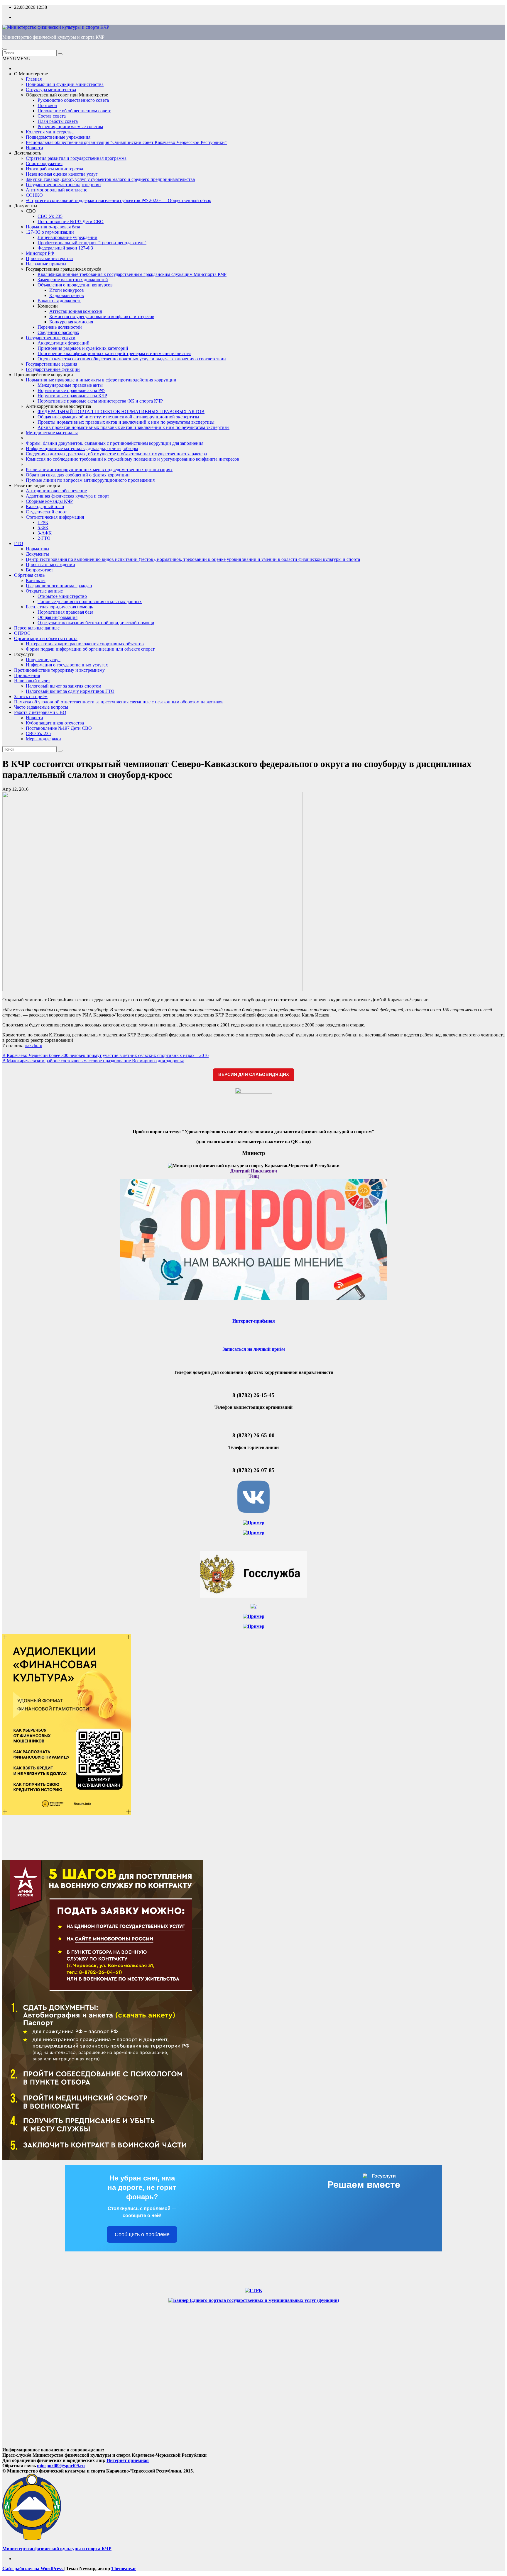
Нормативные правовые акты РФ (71, 390)
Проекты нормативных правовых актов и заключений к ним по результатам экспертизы (126, 422)
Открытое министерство (62, 596)
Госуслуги (24, 654)
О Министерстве (31, 74)
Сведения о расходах (58, 332)
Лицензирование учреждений (67, 237)
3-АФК (45, 533)
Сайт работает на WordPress (33, 2569)
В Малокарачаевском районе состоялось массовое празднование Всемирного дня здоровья (93, 1061)
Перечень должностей (60, 327)
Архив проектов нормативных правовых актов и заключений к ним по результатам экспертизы (133, 427)
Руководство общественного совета (73, 100)
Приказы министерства (49, 258)
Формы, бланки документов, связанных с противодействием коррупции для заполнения (115, 443)
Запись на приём (31, 696)
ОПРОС (22, 633)
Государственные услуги (51, 338)
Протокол (47, 105)
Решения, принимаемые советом (70, 127)
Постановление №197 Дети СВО (71, 222)
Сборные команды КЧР (49, 501)
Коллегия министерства (50, 132)
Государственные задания (51, 364)
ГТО (19, 543)
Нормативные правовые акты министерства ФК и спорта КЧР (100, 401)
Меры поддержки (43, 739)
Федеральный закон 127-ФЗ (65, 248)
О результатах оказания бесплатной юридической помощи (96, 623)
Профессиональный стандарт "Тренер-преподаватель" (92, 243)
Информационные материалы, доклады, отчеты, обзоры (82, 448)
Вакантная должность (59, 301)
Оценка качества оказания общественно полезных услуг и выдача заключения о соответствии (132, 359)
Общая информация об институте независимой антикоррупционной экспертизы (118, 417)
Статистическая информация (55, 517)
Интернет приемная (128, 2460)
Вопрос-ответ (39, 570)
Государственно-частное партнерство (63, 185)
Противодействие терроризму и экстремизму (59, 670)
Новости (34, 148)
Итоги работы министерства (54, 169)
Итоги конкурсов (67, 290)
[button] (16, 58)
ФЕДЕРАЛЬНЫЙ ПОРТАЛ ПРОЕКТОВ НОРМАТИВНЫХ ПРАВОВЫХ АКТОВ (121, 411)
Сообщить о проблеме (142, 2234)
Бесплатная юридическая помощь (59, 607)
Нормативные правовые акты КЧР (72, 396)
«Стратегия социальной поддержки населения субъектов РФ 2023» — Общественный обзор (119, 200)
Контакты (36, 580)
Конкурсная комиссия (71, 322)
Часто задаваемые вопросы (41, 707)
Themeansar (124, 2569)
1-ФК (43, 522)
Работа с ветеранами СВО (40, 712)
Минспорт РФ (40, 253)
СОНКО (34, 195)
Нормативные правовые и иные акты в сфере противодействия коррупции (101, 380)
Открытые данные (44, 591)
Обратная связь (29, 575)
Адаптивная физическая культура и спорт (67, 496)
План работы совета (58, 121)
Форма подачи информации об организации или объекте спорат (90, 649)
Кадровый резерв (67, 295)
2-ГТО (44, 538)
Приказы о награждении (50, 565)
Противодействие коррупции (44, 375)
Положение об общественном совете (74, 111)
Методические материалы (52, 433)
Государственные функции (53, 369)
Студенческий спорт (46, 512)
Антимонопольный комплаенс (56, 190)
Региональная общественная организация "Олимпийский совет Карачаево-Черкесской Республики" (126, 142)
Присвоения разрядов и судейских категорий (83, 348)
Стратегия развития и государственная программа (76, 158)
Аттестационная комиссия (76, 311)
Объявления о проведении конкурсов (75, 285)
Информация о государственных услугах (67, 665)
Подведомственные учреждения (58, 137)
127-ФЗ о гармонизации (50, 232)
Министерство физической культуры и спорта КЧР (53, 37)
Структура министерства (51, 90)
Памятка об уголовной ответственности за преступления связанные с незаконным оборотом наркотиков (119, 702)
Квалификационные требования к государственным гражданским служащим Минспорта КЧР (132, 274)
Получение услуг (43, 660)
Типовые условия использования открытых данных (90, 601)
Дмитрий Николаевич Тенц (254, 1174)
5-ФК (43, 528)
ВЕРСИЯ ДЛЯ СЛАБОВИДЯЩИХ (254, 1074)
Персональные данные (37, 628)
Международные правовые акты (70, 385)
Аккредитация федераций (64, 343)
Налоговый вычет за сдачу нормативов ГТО (70, 691)
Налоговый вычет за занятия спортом (64, 686)
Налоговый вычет (32, 681)
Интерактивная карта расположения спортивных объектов (85, 644)
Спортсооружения (44, 163)
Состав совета (52, 116)
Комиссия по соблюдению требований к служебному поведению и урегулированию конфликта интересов (132, 459)
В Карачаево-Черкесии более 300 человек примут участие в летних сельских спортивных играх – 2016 (105, 1055)
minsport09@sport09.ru (61, 2466)
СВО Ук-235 (50, 216)
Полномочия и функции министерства (65, 84)
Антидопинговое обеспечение (56, 491)
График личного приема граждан (59, 586)
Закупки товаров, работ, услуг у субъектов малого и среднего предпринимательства (110, 179)
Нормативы (38, 549)
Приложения (27, 675)
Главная (34, 79)
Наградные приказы (46, 264)
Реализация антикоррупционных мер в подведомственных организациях (99, 470)
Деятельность (28, 153)
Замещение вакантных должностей (73, 280)
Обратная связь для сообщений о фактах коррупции (78, 475)
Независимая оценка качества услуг (62, 174)
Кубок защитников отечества (55, 723)
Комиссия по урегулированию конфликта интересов (102, 317)
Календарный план (45, 506)
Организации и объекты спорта (46, 638)
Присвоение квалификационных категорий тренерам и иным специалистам (114, 353)
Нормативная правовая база (65, 612)
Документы (26, 206)
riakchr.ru (33, 1045)
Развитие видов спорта (37, 485)
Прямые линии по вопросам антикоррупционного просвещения (90, 480)
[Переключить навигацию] (5, 49)
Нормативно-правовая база (53, 227)
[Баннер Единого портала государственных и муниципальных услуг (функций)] (254, 2300)
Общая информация (58, 617)
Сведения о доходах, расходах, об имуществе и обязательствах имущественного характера (116, 454)
